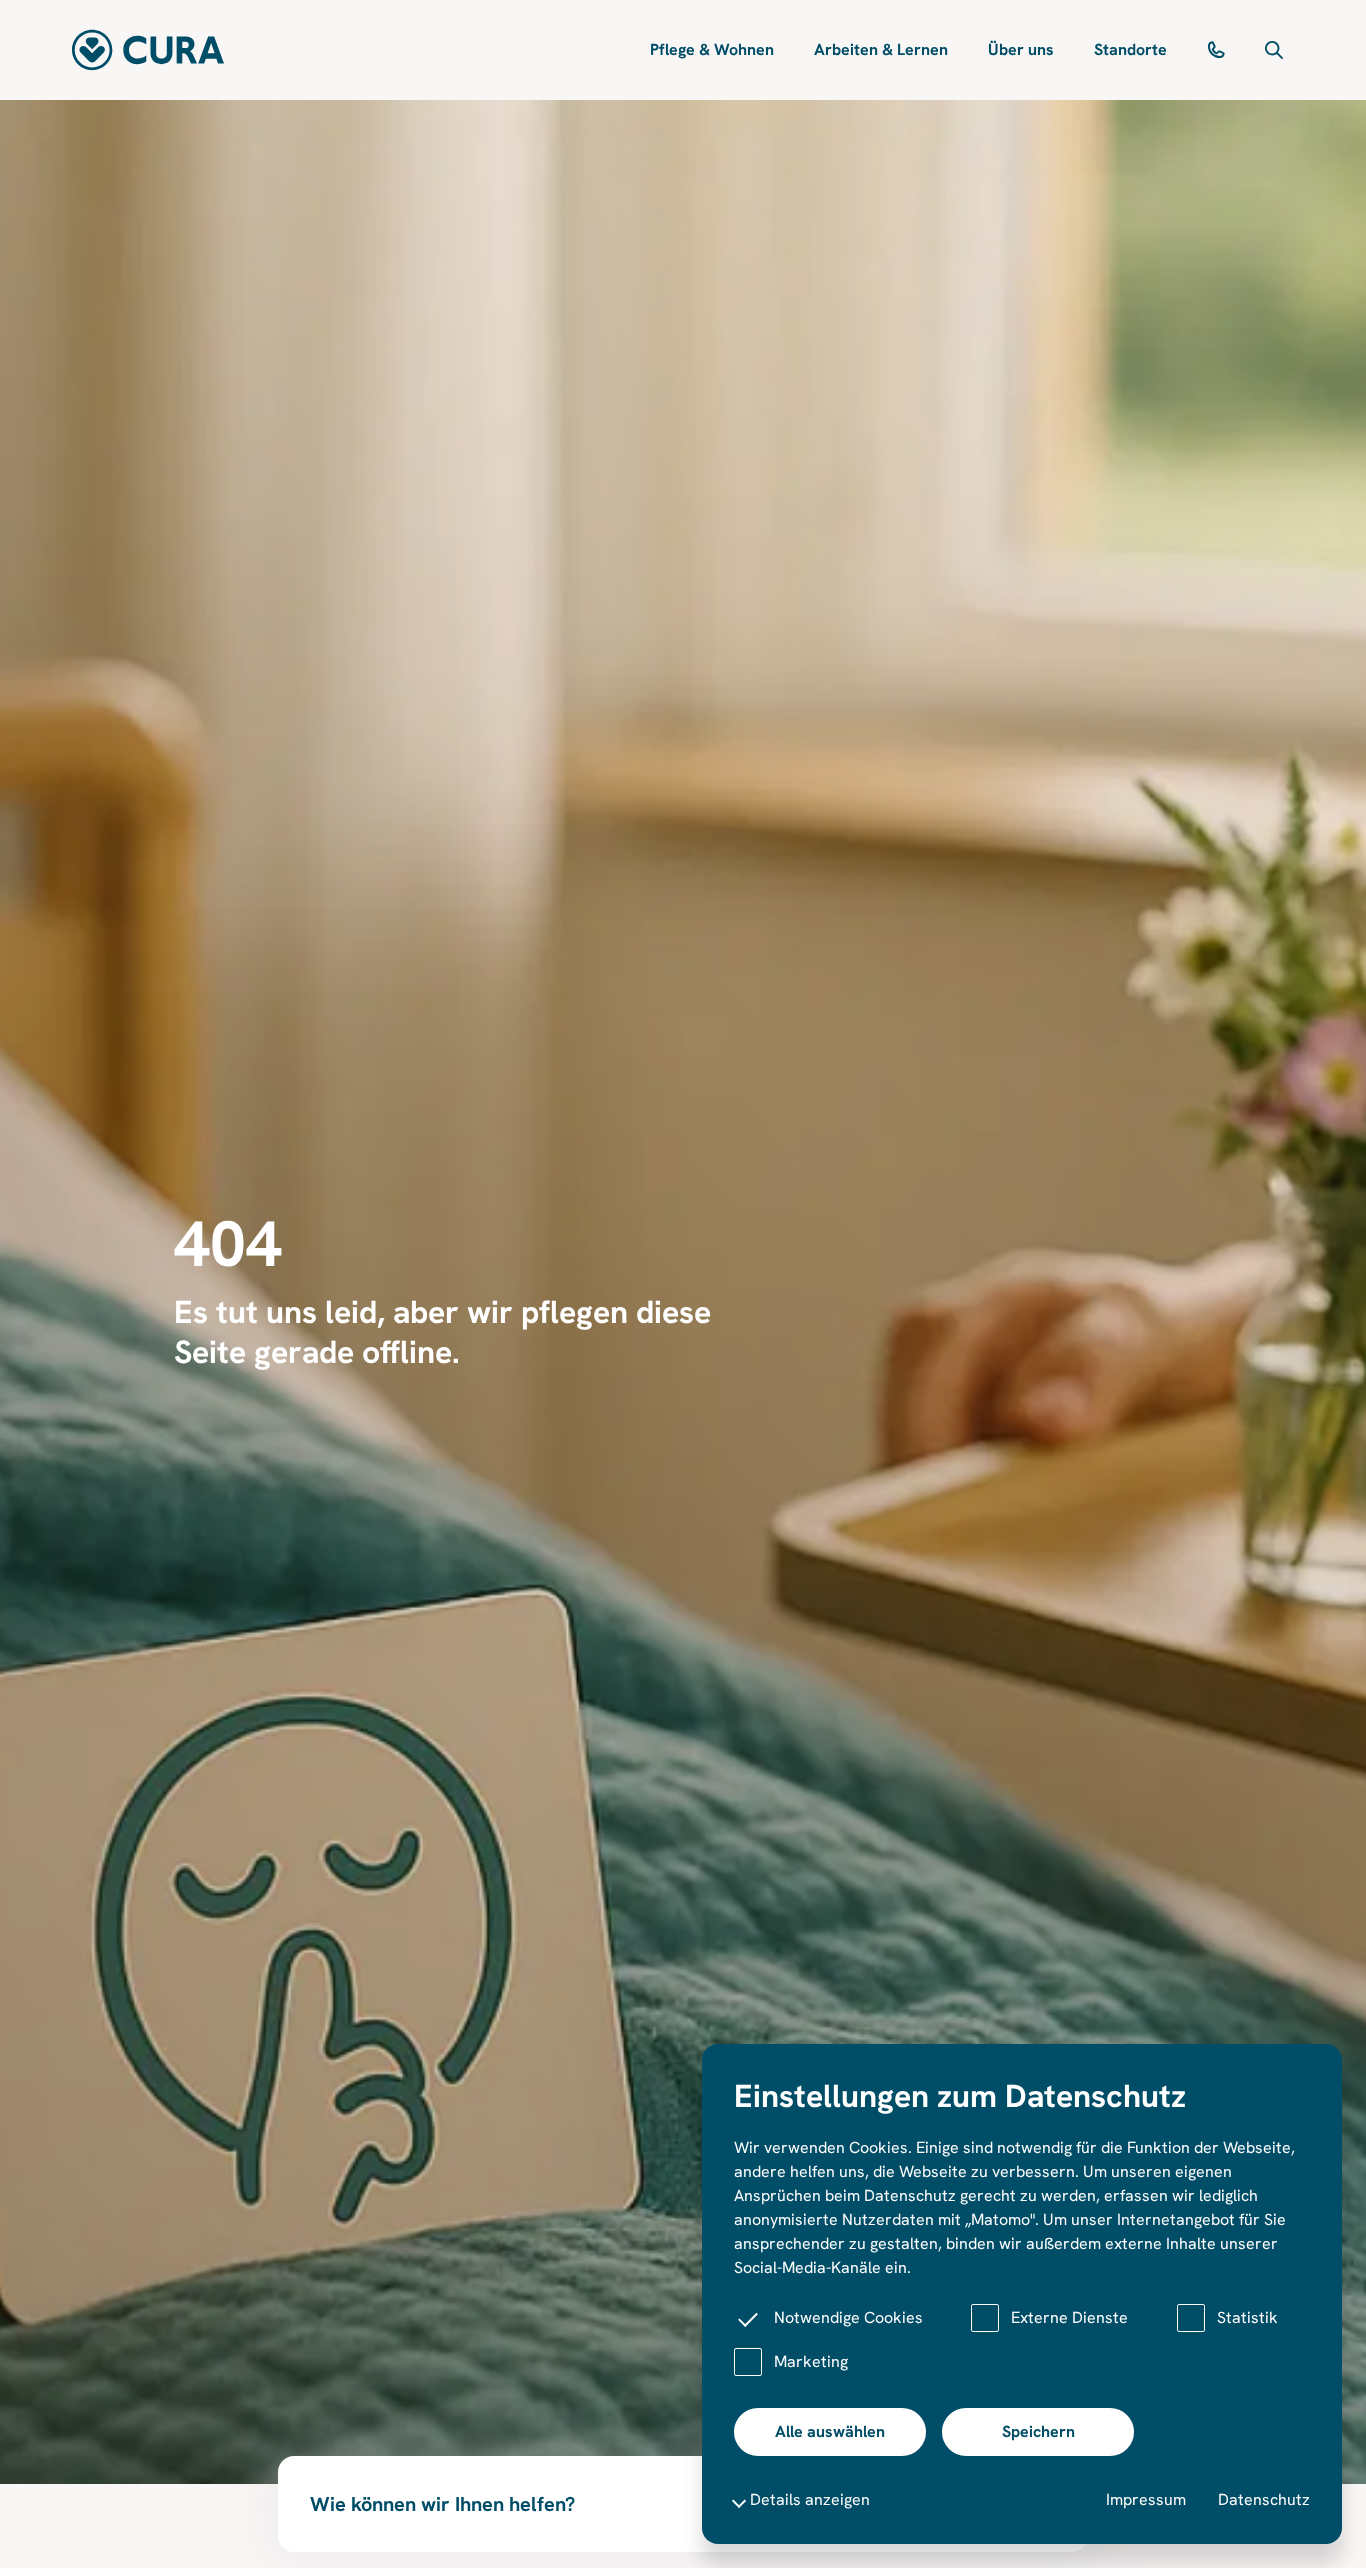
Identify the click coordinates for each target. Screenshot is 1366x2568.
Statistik (1247, 2317)
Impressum (1146, 2499)
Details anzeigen (810, 2499)
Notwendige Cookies (848, 2317)
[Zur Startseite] (148, 50)
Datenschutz (1264, 2499)
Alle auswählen (830, 2431)
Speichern (1038, 2431)
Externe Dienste (1069, 2317)
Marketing (811, 2361)
